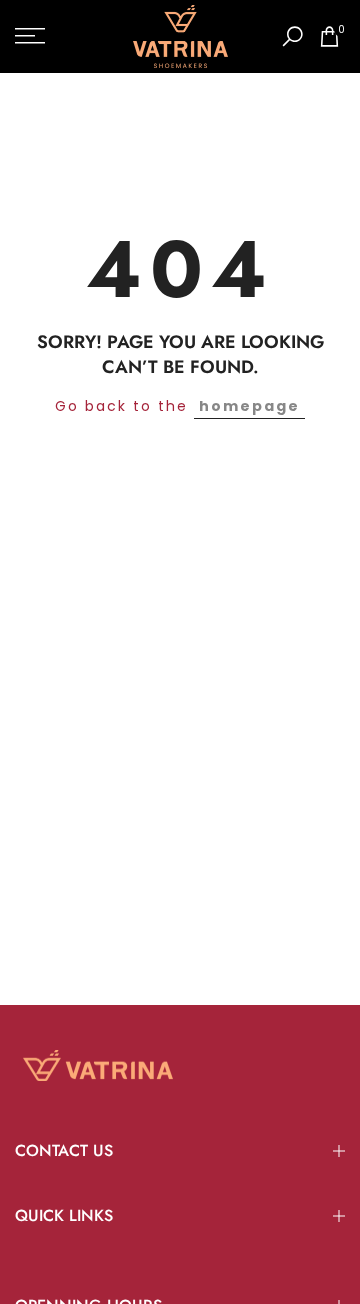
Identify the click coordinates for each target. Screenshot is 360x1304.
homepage (249, 406)
